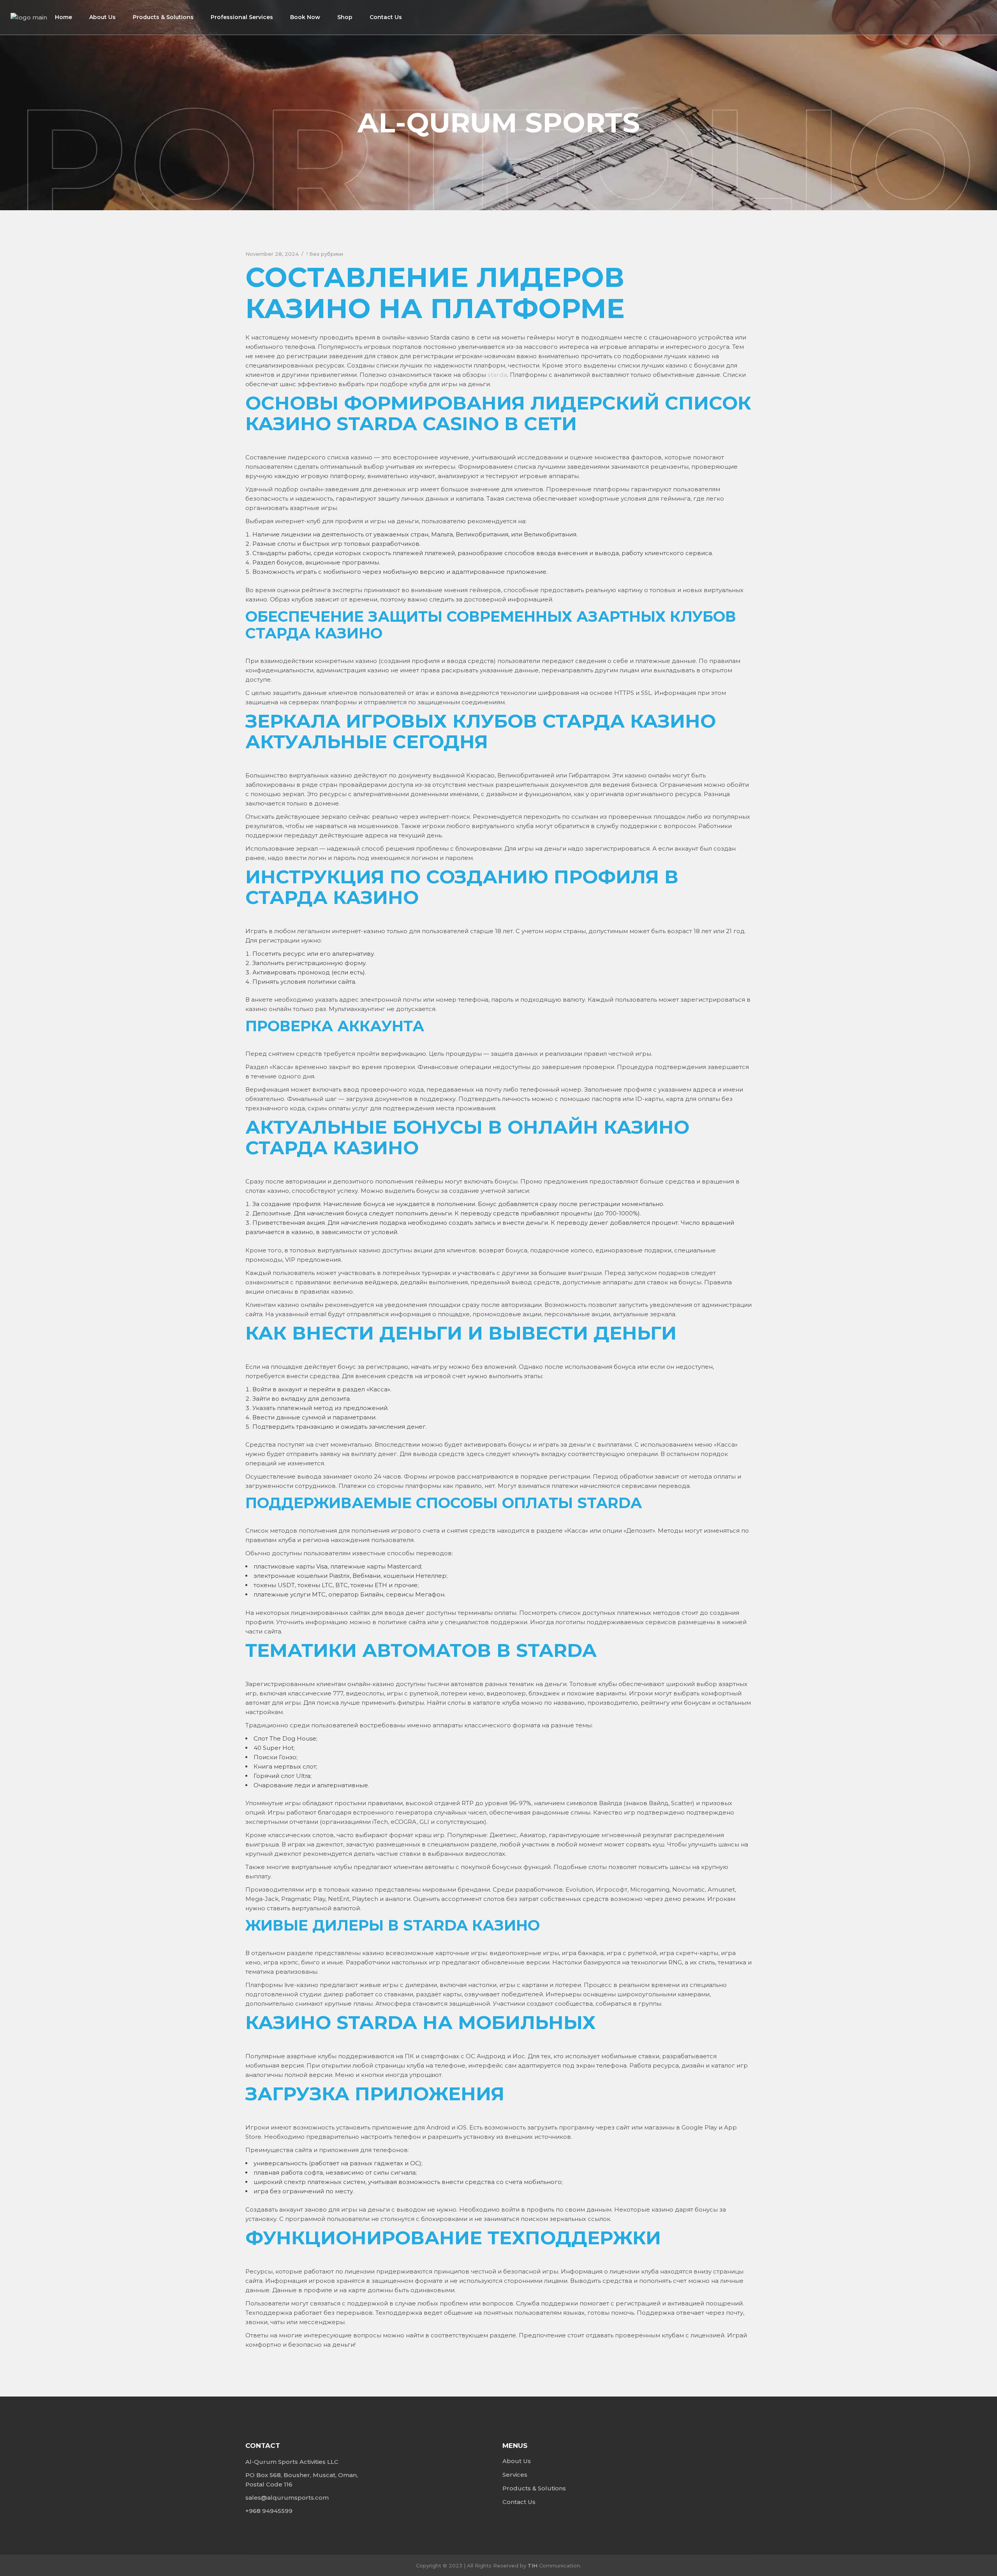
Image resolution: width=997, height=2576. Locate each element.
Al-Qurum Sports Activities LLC (292, 2462)
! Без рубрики (325, 254)
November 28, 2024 (272, 254)
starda (497, 375)
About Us (517, 2461)
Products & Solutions (534, 2488)
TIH (533, 2565)
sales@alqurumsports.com (287, 2498)
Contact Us (519, 2502)
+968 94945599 (269, 2511)
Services (515, 2475)
